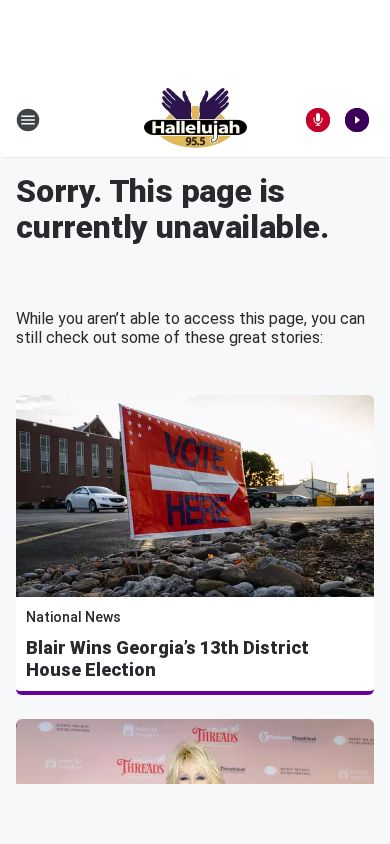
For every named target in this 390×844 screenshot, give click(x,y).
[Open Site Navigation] (28, 120)
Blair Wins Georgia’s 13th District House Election (167, 658)
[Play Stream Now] (357, 120)
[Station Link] (195, 120)
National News (73, 617)
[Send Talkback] (318, 120)
